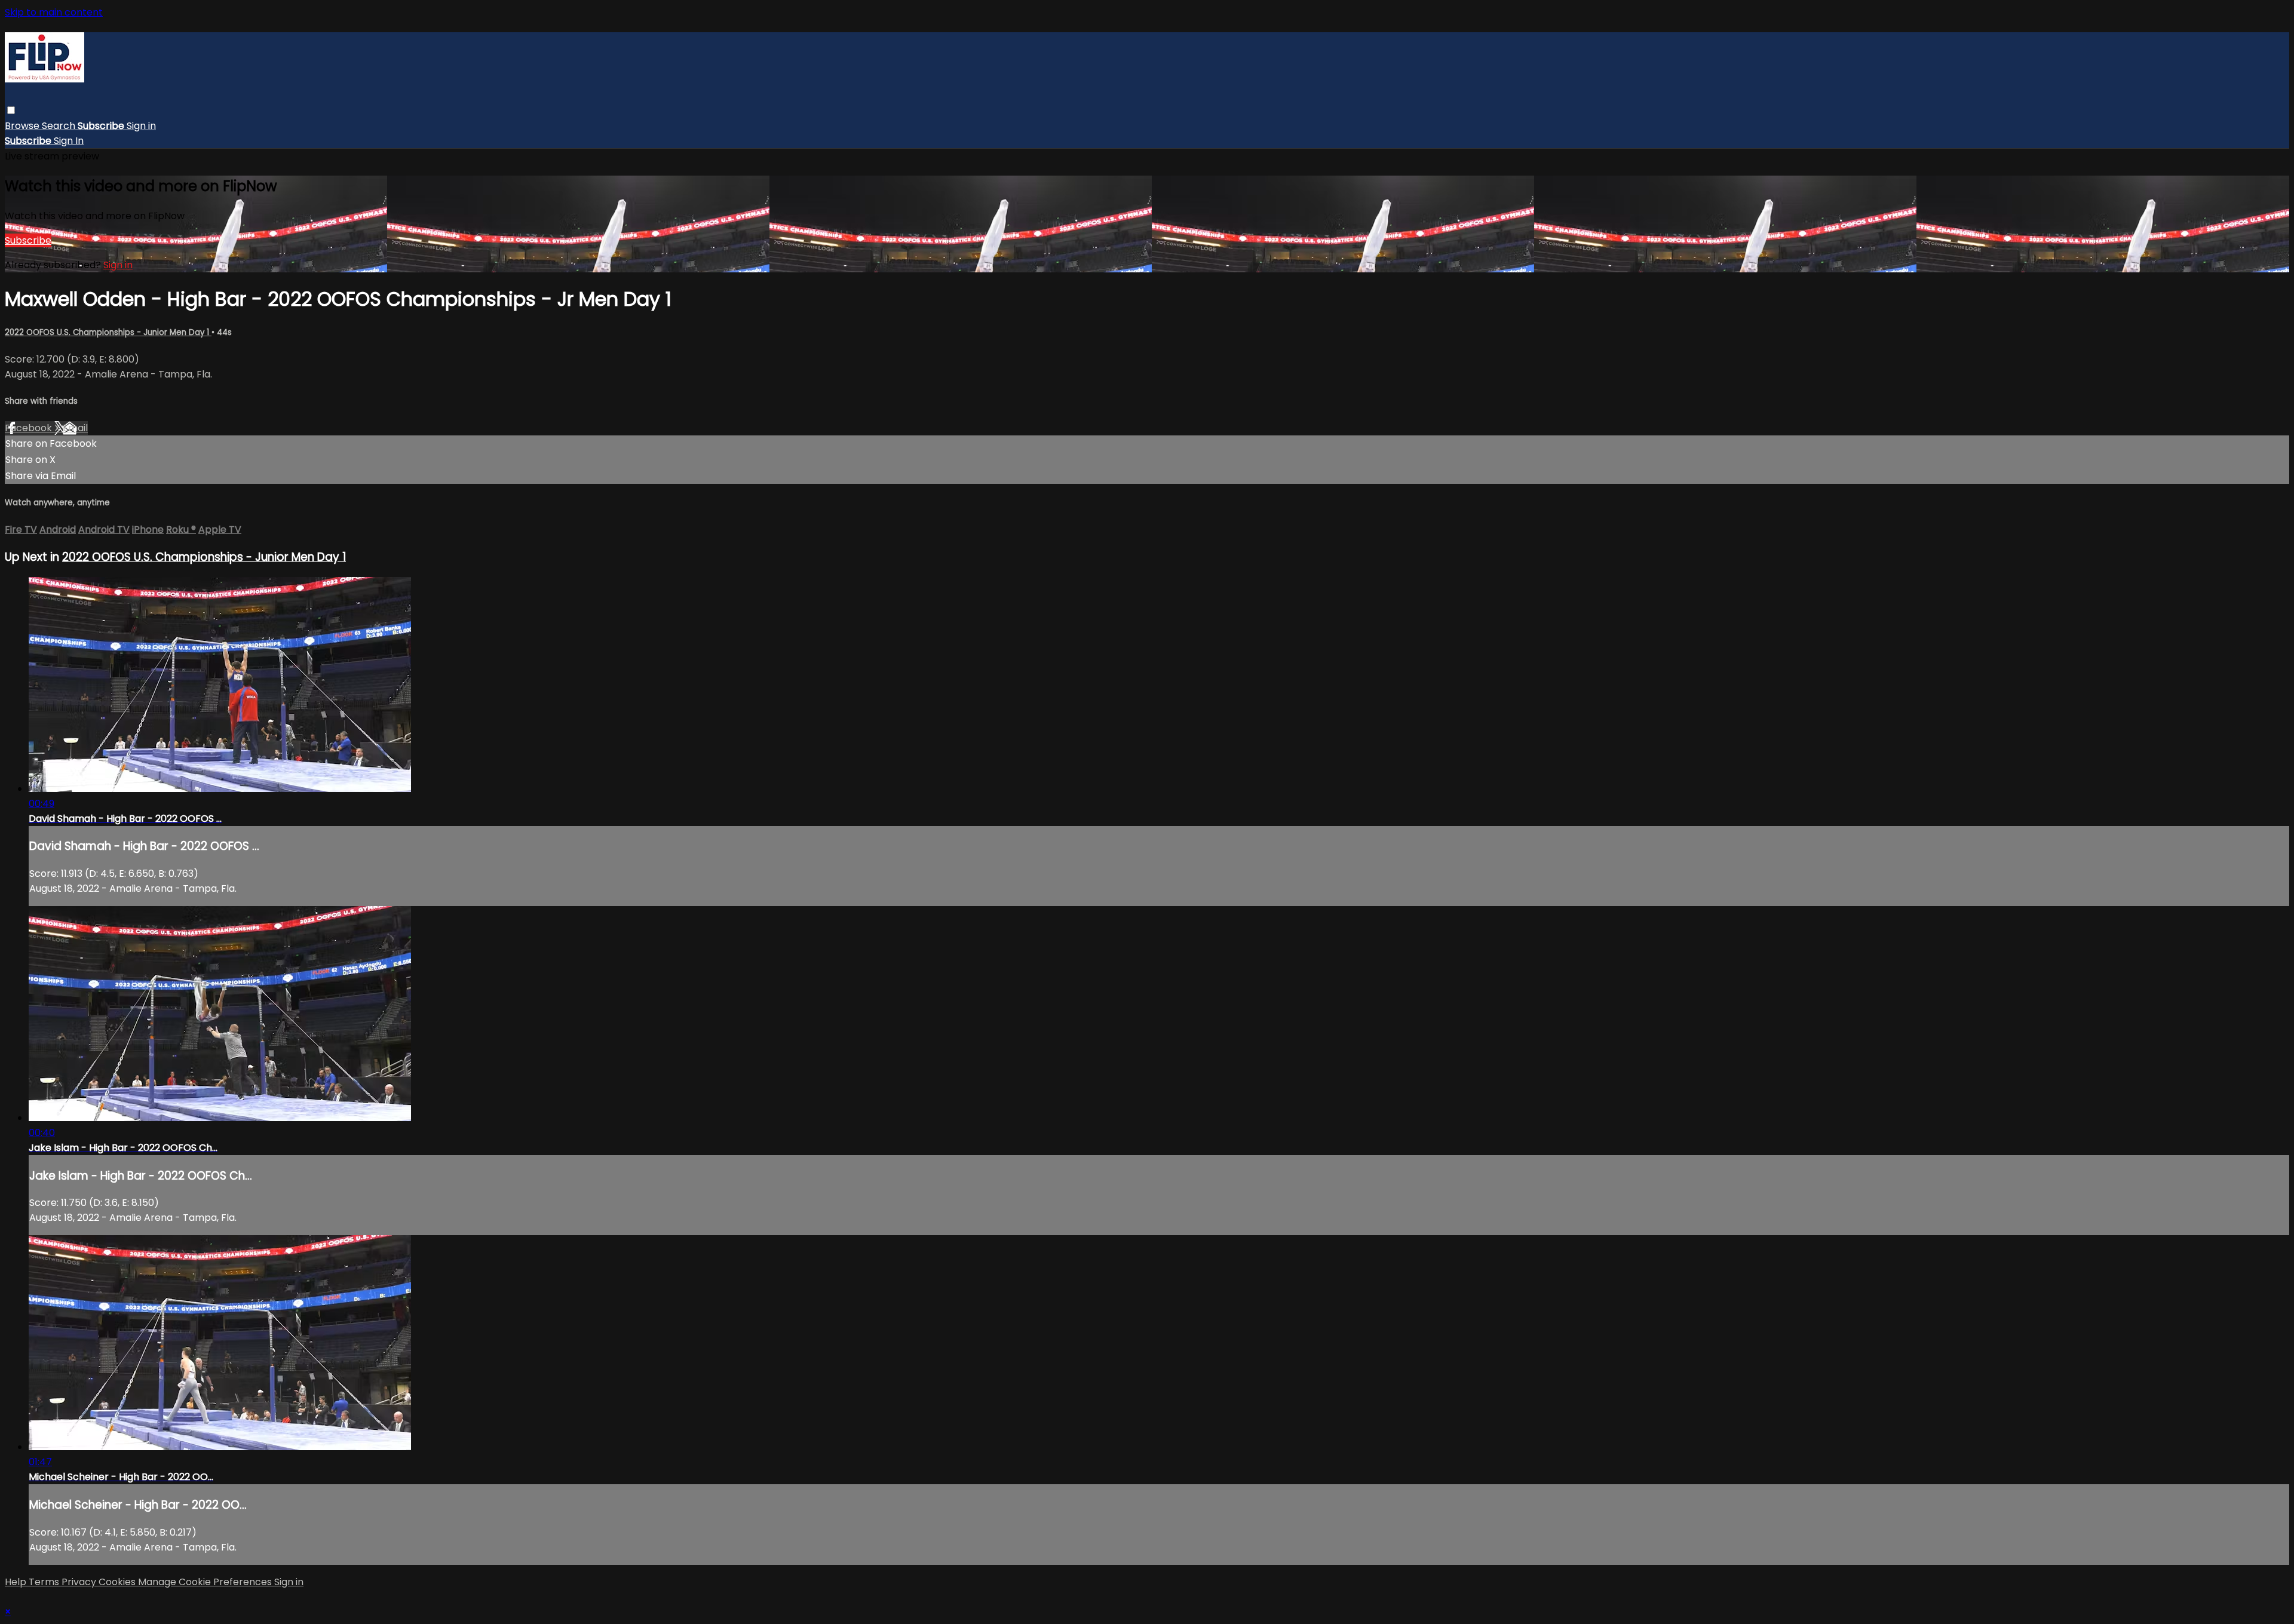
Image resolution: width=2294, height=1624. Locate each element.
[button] (11, 110)
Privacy (80, 1582)
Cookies (118, 1582)
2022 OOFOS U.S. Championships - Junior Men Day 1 (108, 332)
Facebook (30, 428)
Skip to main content (54, 12)
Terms (45, 1582)
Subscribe (28, 240)
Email (75, 428)
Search (60, 126)
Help (17, 1582)
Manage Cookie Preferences (206, 1582)
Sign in (141, 126)
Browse (23, 126)
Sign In (69, 141)
